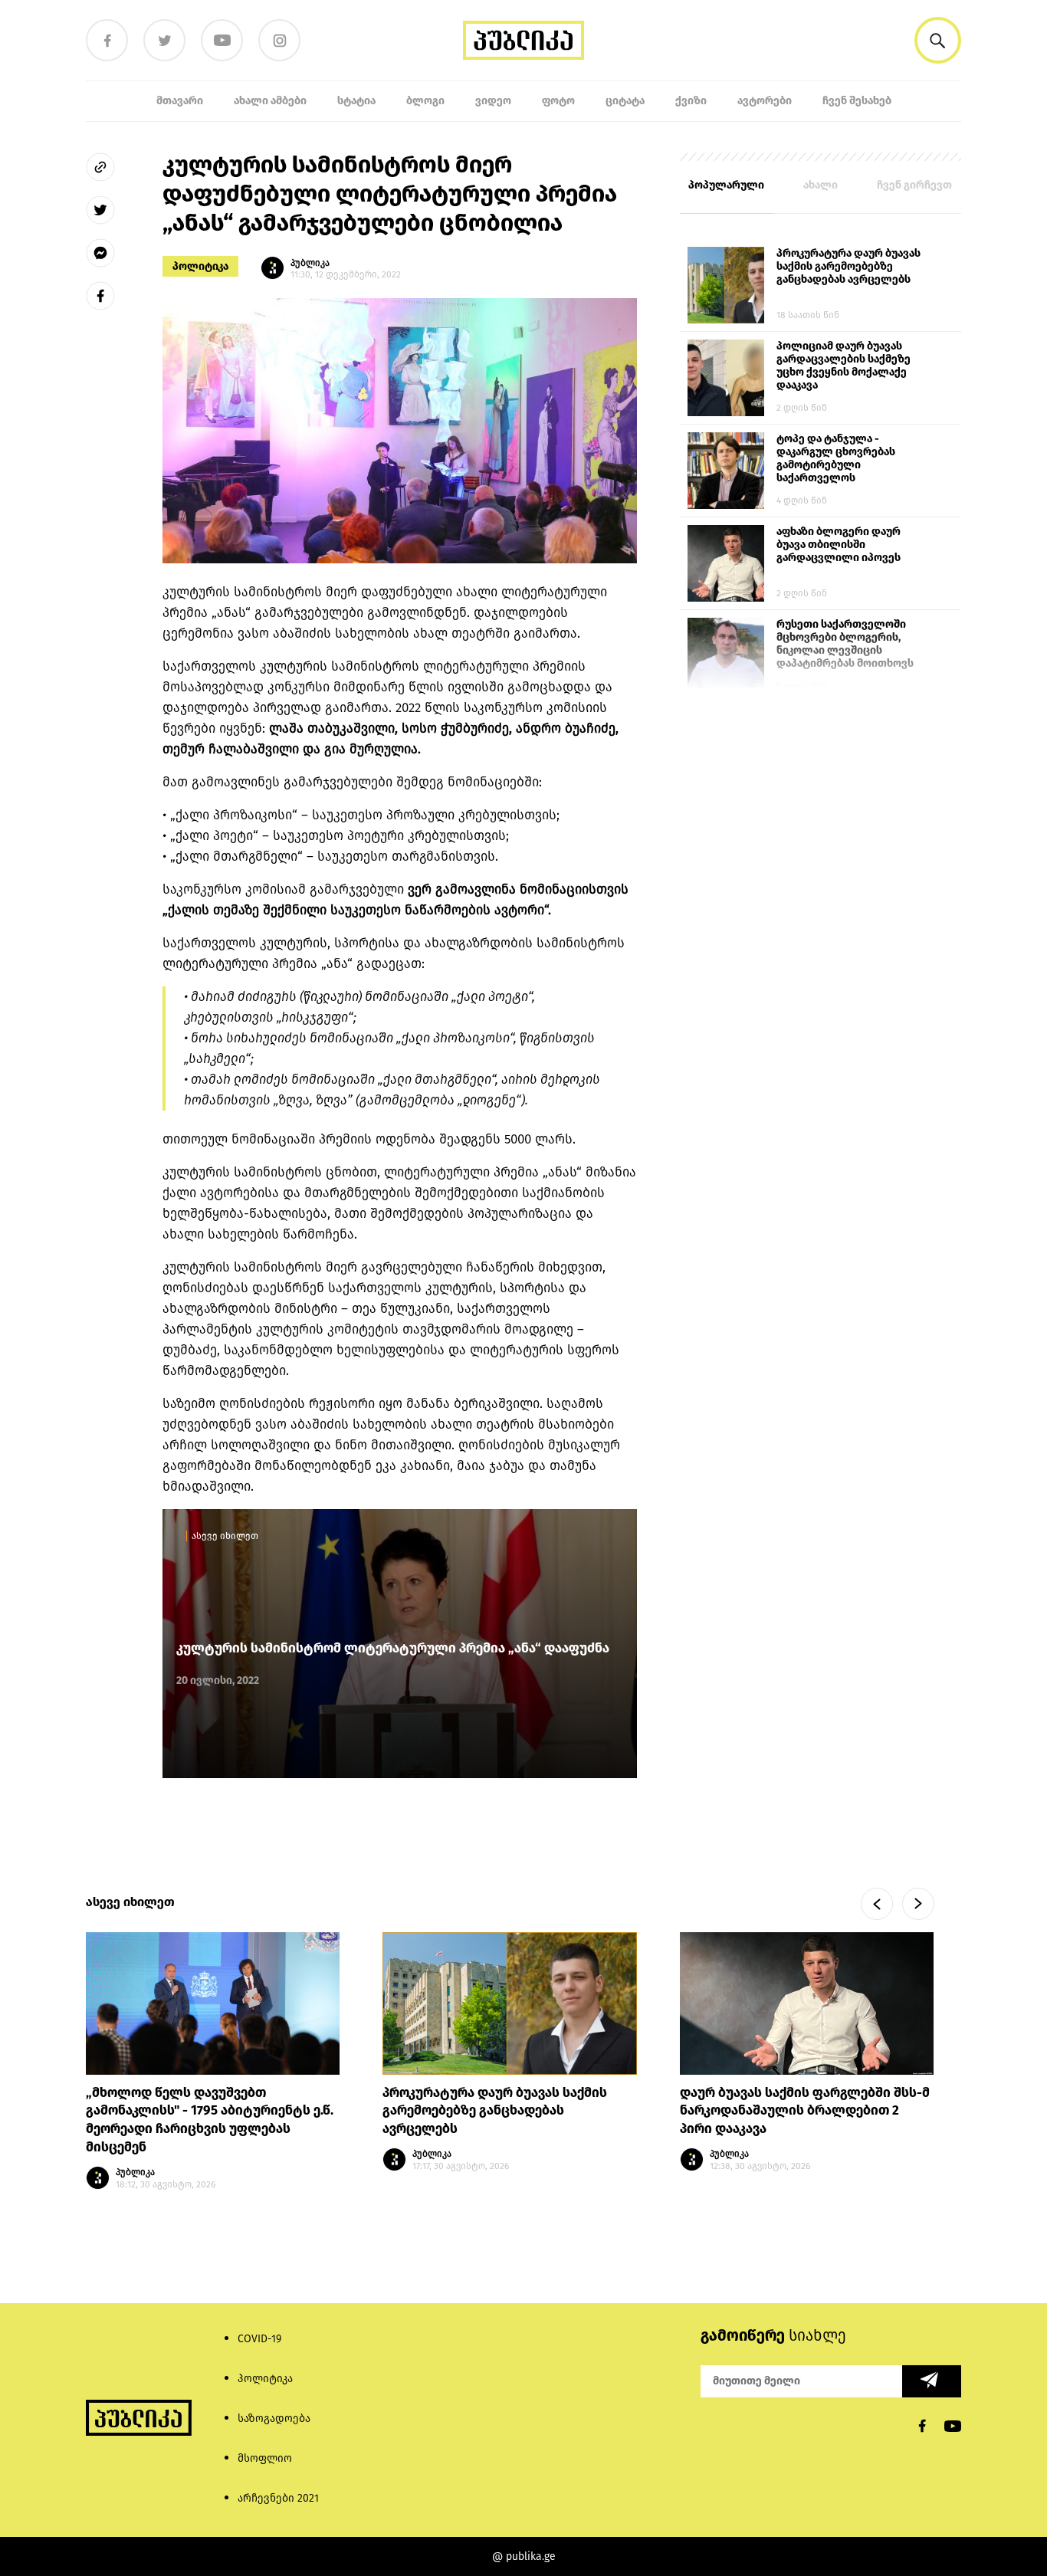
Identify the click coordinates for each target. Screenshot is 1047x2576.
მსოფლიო (265, 2458)
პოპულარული (726, 185)
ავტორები (765, 101)
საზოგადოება (274, 2418)
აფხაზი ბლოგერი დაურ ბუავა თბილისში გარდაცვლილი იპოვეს (839, 545)
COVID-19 (259, 2339)
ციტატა (625, 101)
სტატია (356, 101)
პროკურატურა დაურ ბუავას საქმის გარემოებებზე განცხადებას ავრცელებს (848, 266)
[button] (938, 40)
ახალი (821, 185)
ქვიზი (691, 101)
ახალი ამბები (270, 101)
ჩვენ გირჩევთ (914, 185)
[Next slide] (918, 1904)
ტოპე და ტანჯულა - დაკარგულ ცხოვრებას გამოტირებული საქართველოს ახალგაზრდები (836, 459)
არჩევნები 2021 (278, 2498)
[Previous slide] (877, 1904)
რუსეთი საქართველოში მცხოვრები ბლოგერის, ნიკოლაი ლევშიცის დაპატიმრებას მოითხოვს (845, 644)
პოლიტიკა (200, 266)
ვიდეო (493, 101)
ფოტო (558, 101)
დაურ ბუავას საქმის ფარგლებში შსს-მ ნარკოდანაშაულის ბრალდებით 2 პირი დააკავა (805, 2110)
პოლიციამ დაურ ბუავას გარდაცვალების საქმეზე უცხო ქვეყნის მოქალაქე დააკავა (844, 366)
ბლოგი (425, 101)
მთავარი (180, 101)
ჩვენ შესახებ (857, 101)
